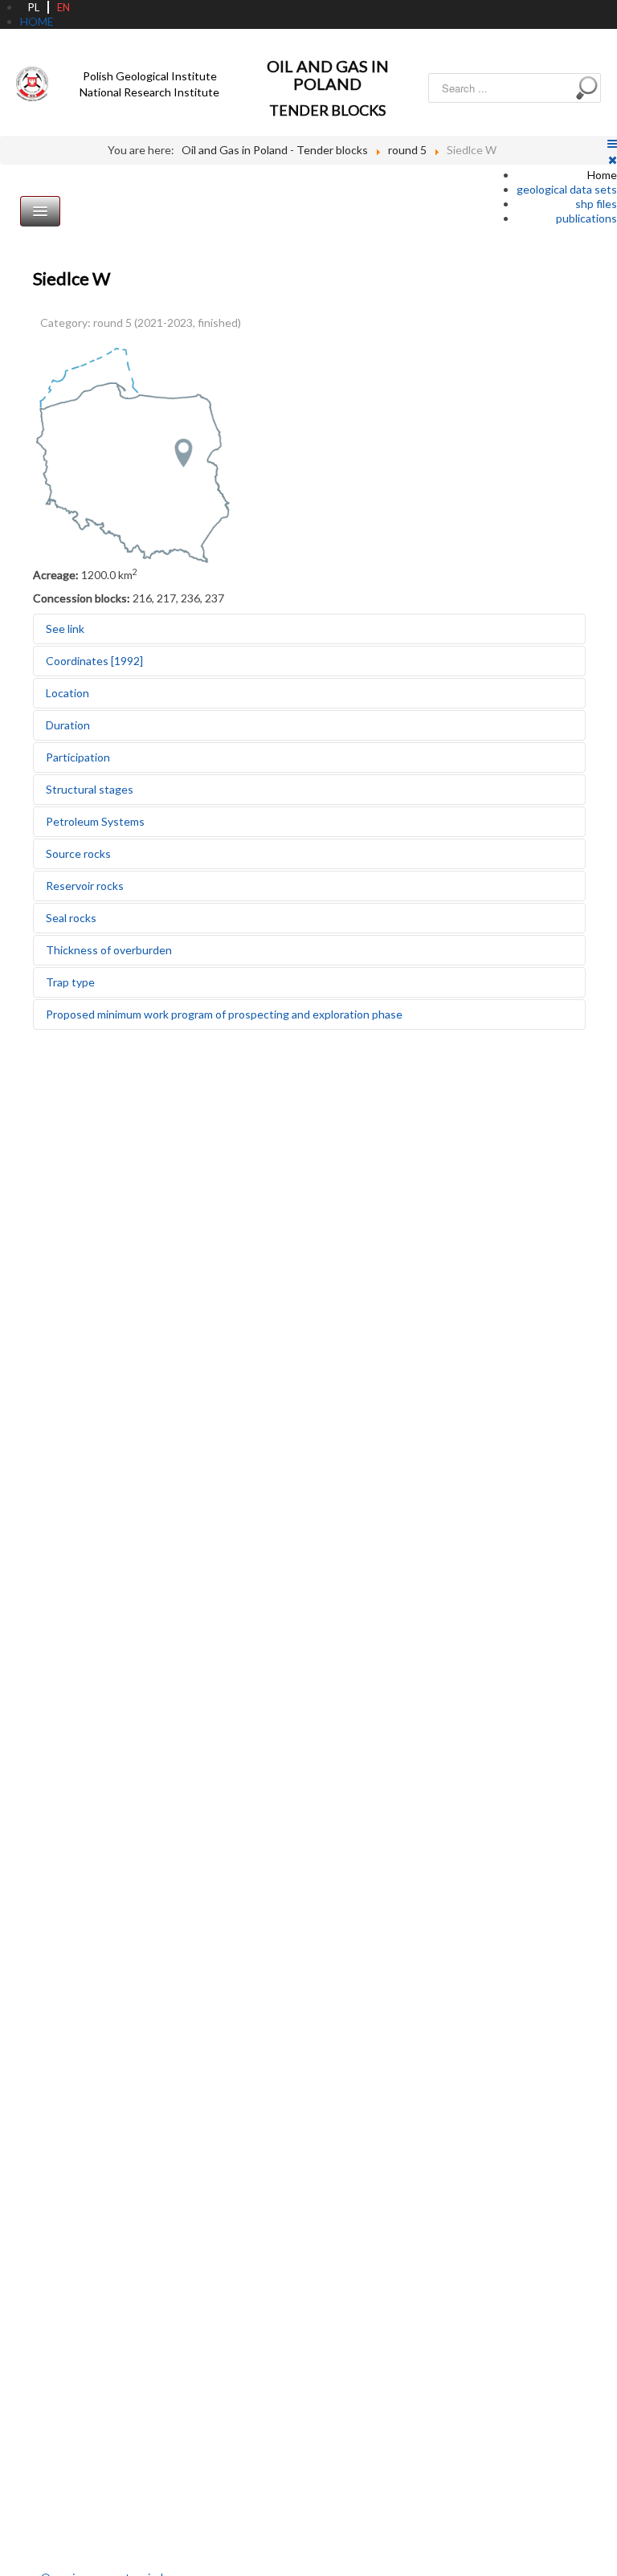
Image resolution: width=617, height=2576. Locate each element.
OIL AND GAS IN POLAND (328, 75)
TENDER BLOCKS (327, 110)
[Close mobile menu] (613, 159)
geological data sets (567, 189)
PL (34, 7)
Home (602, 175)
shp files (596, 204)
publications (586, 218)
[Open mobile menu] (612, 143)
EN (63, 7)
